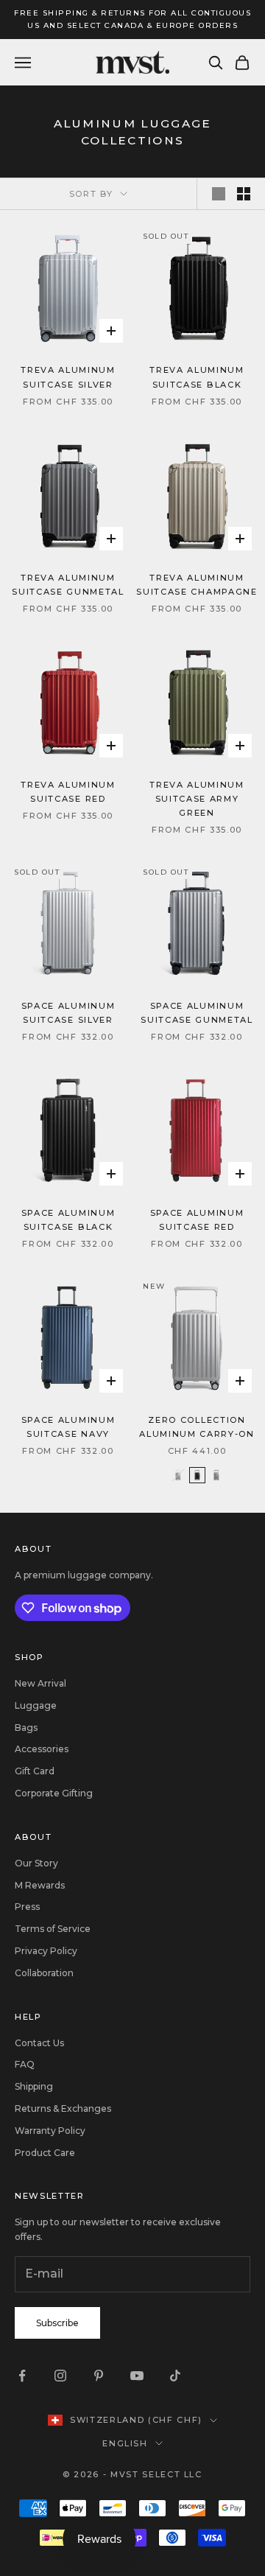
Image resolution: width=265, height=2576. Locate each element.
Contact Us (39, 2043)
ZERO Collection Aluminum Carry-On (197, 1427)
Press (27, 1907)
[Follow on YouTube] (137, 2376)
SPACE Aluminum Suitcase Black (68, 1220)
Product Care (45, 2153)
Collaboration (44, 1973)
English (125, 2443)
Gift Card (35, 1771)
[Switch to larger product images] (219, 194)
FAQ (25, 2064)
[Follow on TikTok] (175, 2376)
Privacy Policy (46, 1951)
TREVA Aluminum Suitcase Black (197, 377)
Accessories (42, 1749)
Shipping (34, 2086)
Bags (26, 1728)
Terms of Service (53, 1929)
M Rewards (40, 1885)
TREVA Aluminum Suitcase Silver (68, 377)
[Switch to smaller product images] (244, 194)
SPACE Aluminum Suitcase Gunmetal (197, 1013)
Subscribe (57, 2323)
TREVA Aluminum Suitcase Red (68, 792)
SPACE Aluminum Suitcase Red (197, 1220)
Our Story (36, 1863)
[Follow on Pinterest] (99, 2376)
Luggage (36, 1705)
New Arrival (40, 1683)
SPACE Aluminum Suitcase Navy (68, 1427)
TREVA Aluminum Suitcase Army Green (197, 799)
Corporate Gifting (54, 1793)
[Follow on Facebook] (22, 2376)
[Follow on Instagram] (60, 2376)
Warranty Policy (50, 2131)
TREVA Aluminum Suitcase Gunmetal (68, 585)
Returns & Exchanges (63, 2108)
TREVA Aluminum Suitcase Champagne (197, 585)
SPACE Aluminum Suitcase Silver (68, 1013)
